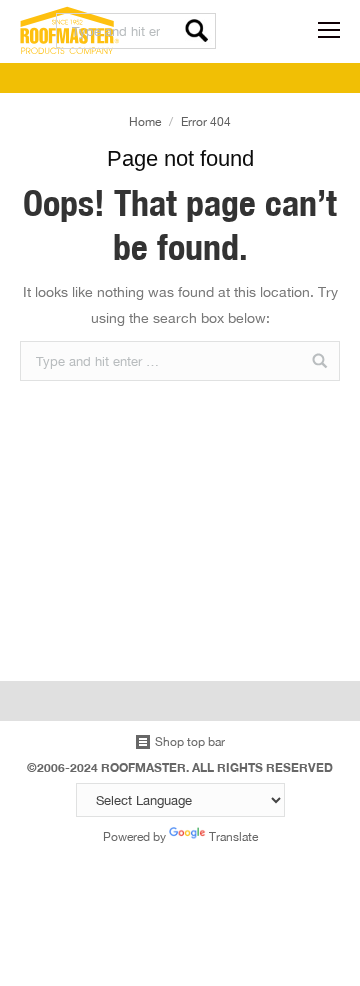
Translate (233, 836)
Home (145, 121)
